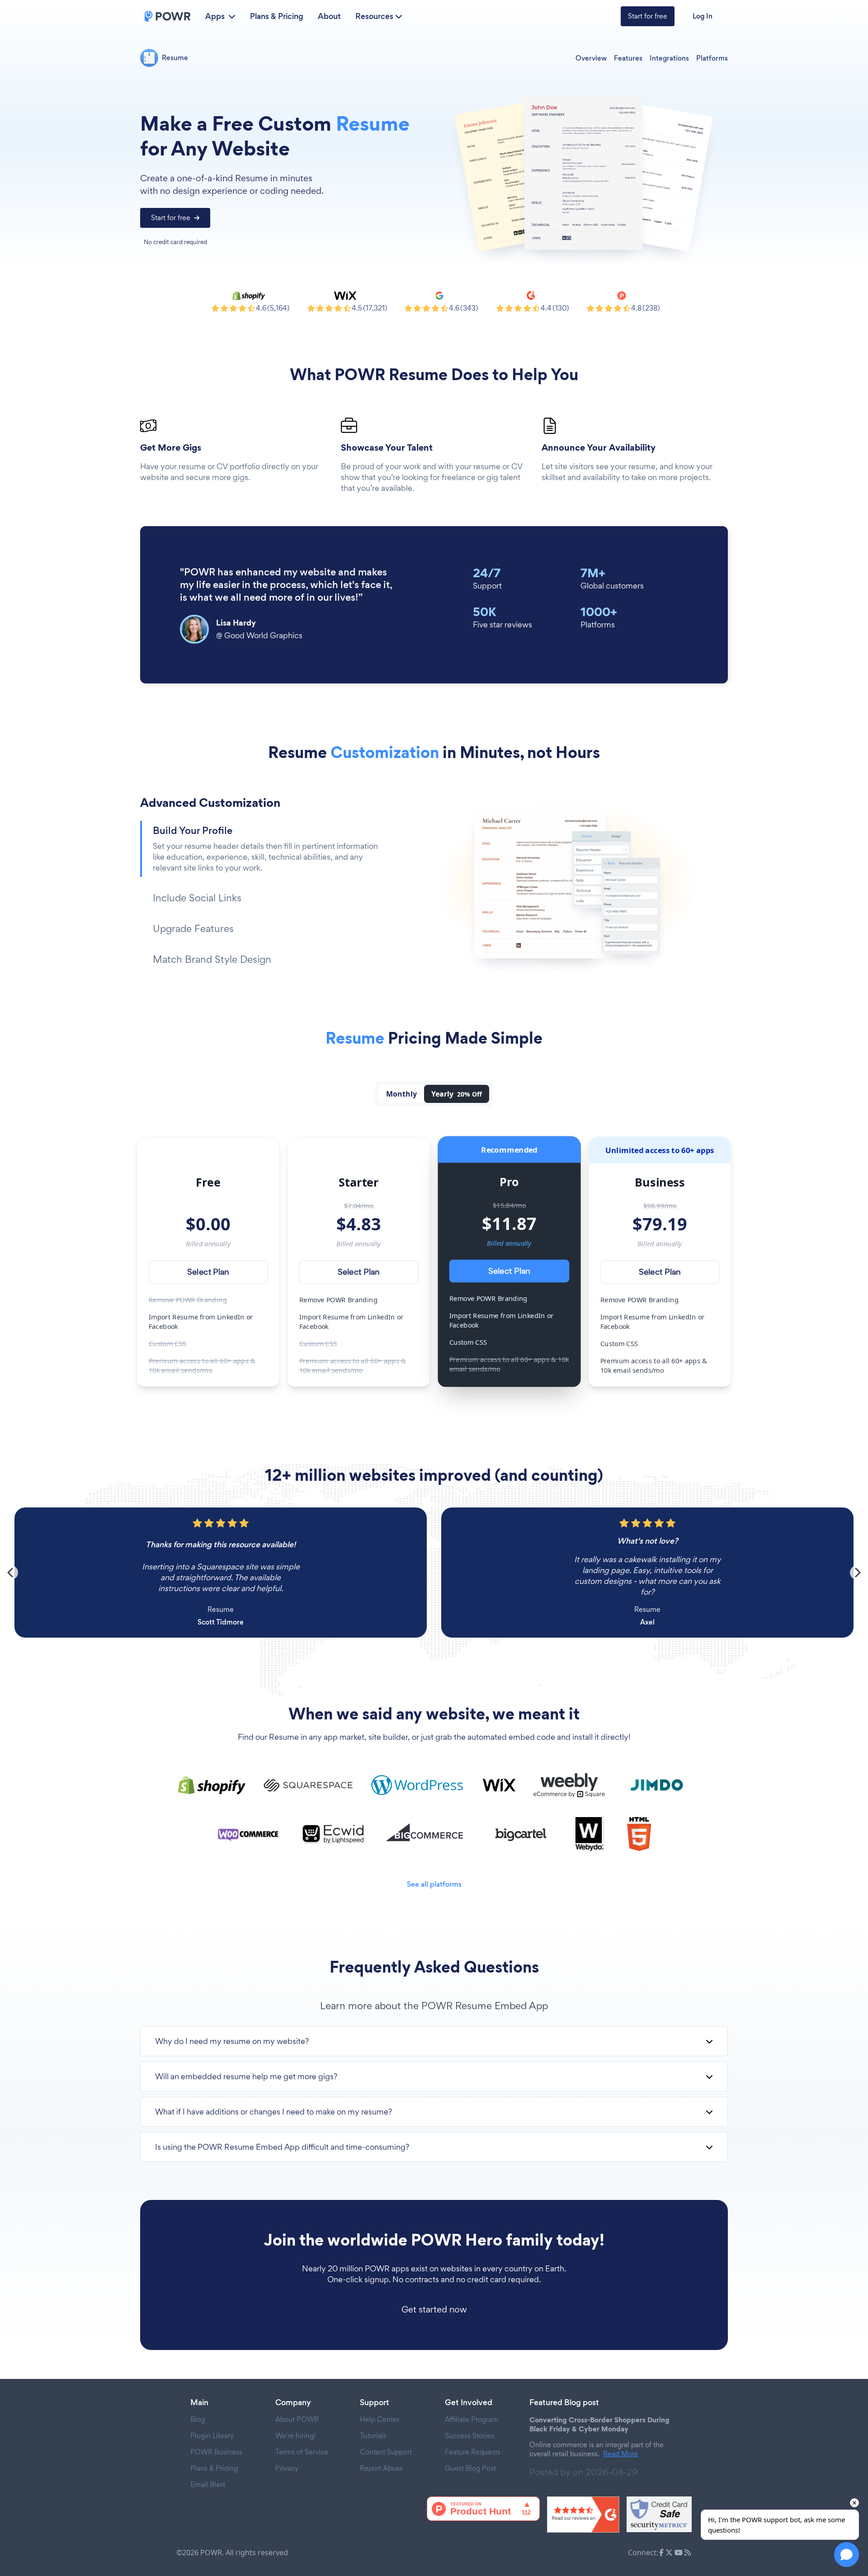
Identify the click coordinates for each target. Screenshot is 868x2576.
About (329, 16)
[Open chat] (847, 2555)
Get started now (434, 2309)
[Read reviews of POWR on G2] (583, 2515)
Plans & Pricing (277, 16)
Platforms (712, 58)
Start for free (648, 16)
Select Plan (208, 1272)
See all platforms (434, 1884)
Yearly (457, 1094)
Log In (703, 16)
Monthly (401, 1094)
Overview (591, 58)
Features (628, 58)
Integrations (669, 58)
